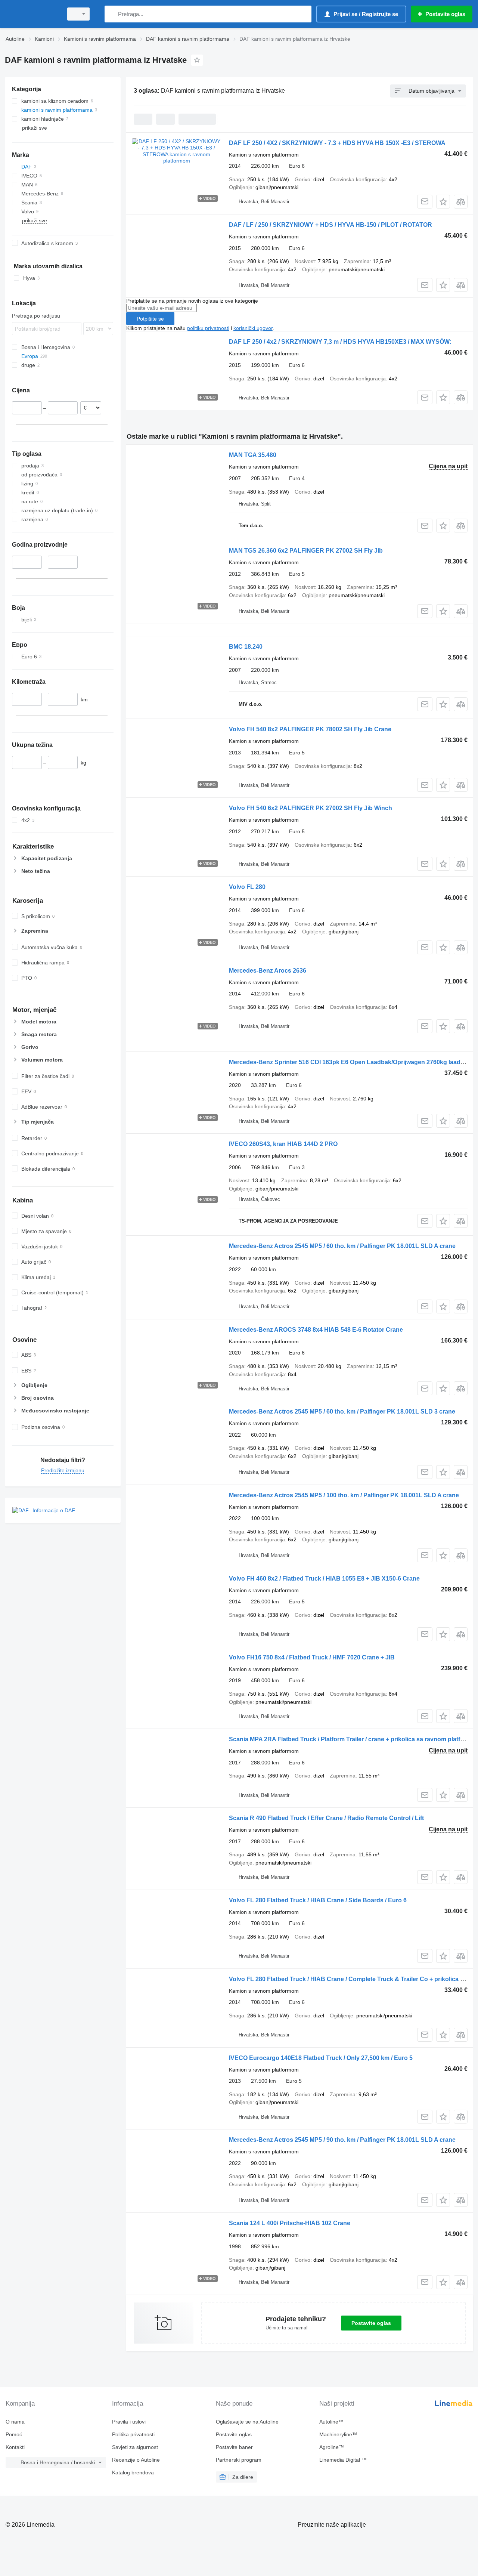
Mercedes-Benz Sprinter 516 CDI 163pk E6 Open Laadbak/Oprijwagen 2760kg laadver (349, 1062)
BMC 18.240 (246, 647)
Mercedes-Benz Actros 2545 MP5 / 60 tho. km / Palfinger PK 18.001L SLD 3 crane (342, 1411)
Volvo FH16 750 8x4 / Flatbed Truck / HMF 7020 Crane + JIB (312, 1657)
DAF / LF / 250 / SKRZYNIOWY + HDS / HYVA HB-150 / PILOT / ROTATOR (330, 225)
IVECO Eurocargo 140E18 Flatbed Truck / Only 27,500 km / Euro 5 (321, 2058)
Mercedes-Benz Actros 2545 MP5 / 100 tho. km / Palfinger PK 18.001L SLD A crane (344, 1495)
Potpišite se (150, 319)
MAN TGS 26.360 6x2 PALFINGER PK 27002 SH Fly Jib (306, 551)
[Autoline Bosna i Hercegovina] (32, 14)
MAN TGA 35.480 (253, 455)
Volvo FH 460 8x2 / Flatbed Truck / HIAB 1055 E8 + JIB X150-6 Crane (324, 1579)
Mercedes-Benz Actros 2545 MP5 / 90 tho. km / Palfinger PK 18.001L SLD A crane (342, 2140)
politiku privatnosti (208, 328)
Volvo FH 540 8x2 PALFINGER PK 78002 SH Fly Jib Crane (310, 729)
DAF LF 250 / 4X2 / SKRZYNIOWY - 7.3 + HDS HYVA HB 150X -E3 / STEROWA (337, 143)
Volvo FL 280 (247, 887)
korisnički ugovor (253, 328)
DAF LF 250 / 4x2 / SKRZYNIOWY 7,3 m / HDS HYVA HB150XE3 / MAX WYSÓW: (340, 342)
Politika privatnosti (133, 2434)
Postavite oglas (371, 2323)
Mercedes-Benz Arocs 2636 (268, 971)
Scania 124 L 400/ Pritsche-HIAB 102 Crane (290, 2223)
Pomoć (14, 2434)
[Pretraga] (112, 14)
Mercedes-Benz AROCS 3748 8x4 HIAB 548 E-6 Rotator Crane (316, 1330)
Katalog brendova (133, 2472)
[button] (443, 202)
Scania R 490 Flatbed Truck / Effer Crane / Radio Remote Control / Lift (326, 1818)
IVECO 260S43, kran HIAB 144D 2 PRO (283, 1144)
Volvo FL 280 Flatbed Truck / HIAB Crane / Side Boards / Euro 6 (318, 1900)
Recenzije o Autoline (136, 2460)
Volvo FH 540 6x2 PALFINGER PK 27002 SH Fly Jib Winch (311, 808)
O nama (15, 2422)
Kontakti (15, 2447)
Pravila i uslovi (129, 2422)
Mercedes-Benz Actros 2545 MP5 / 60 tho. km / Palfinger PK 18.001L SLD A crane (342, 1246)
